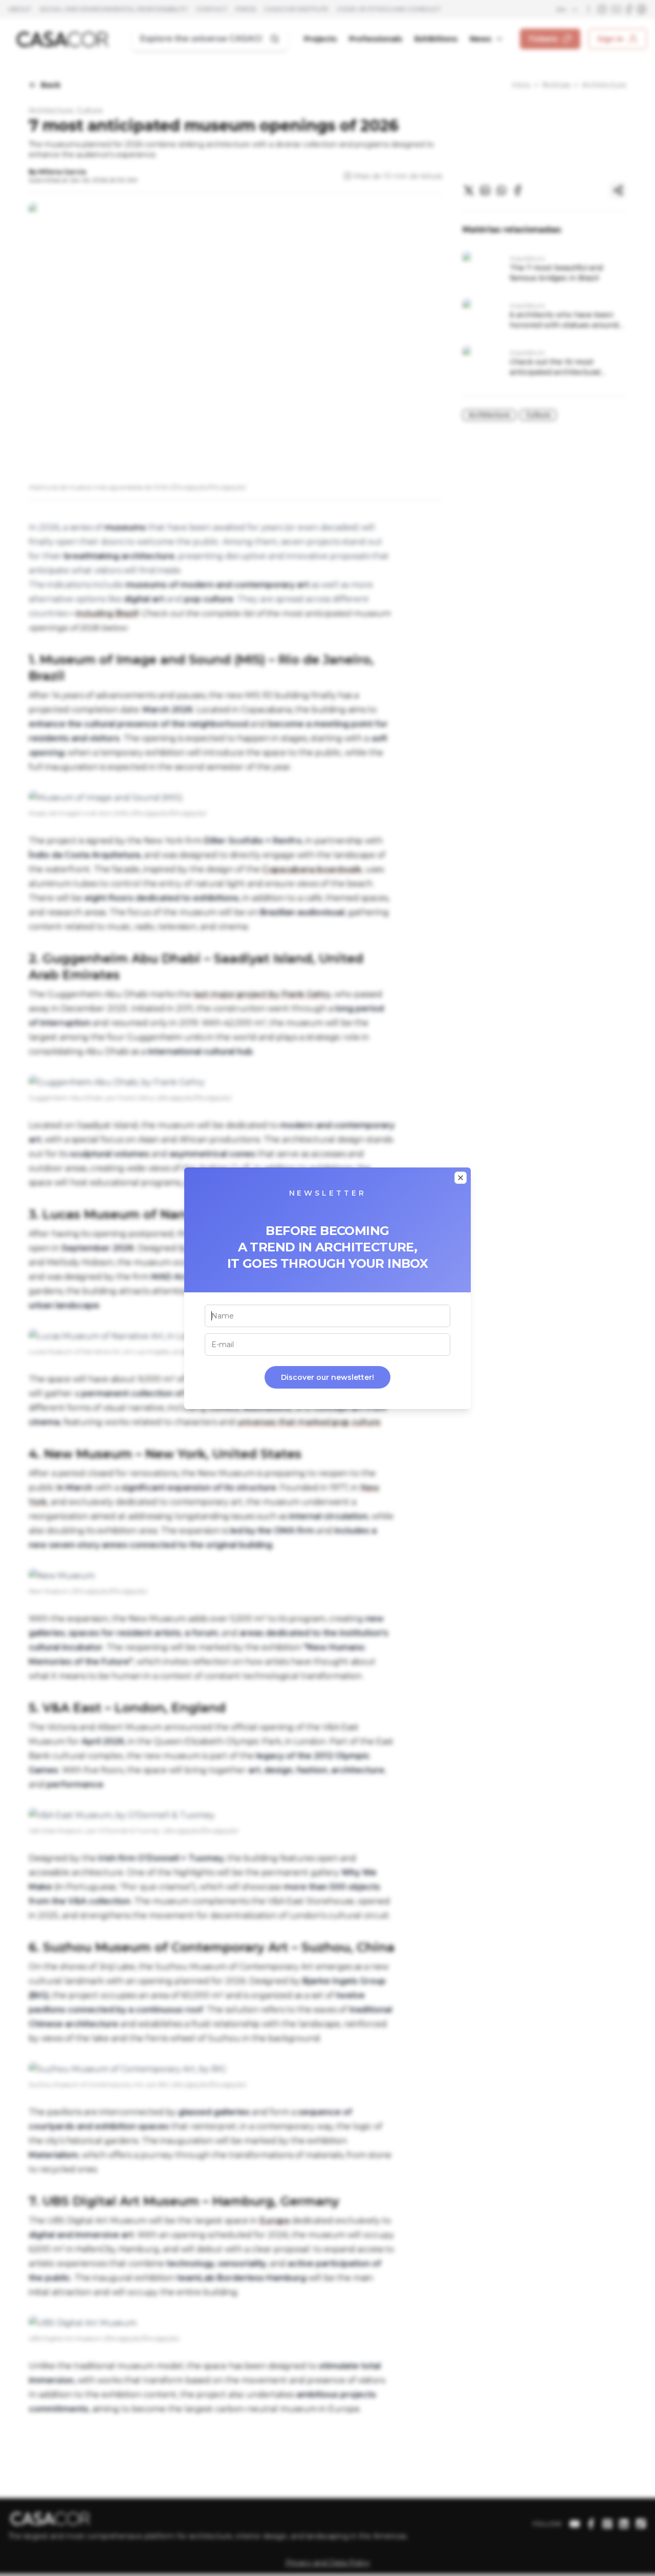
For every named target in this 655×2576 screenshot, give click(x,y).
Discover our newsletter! (327, 1377)
